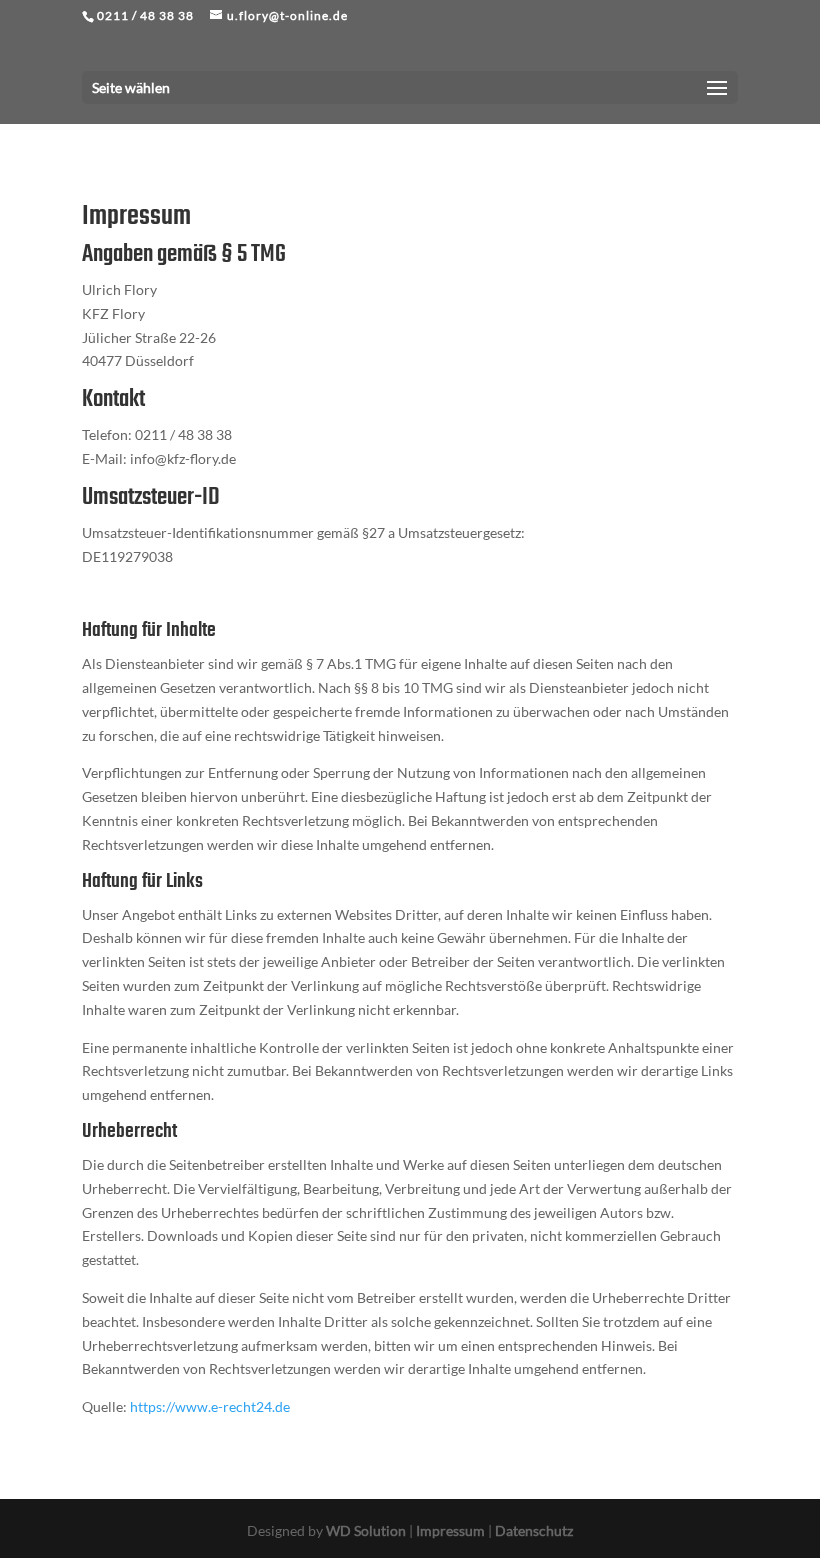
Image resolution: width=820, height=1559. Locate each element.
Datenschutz (534, 1530)
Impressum (450, 1530)
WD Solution (366, 1530)
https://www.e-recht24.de (210, 1406)
